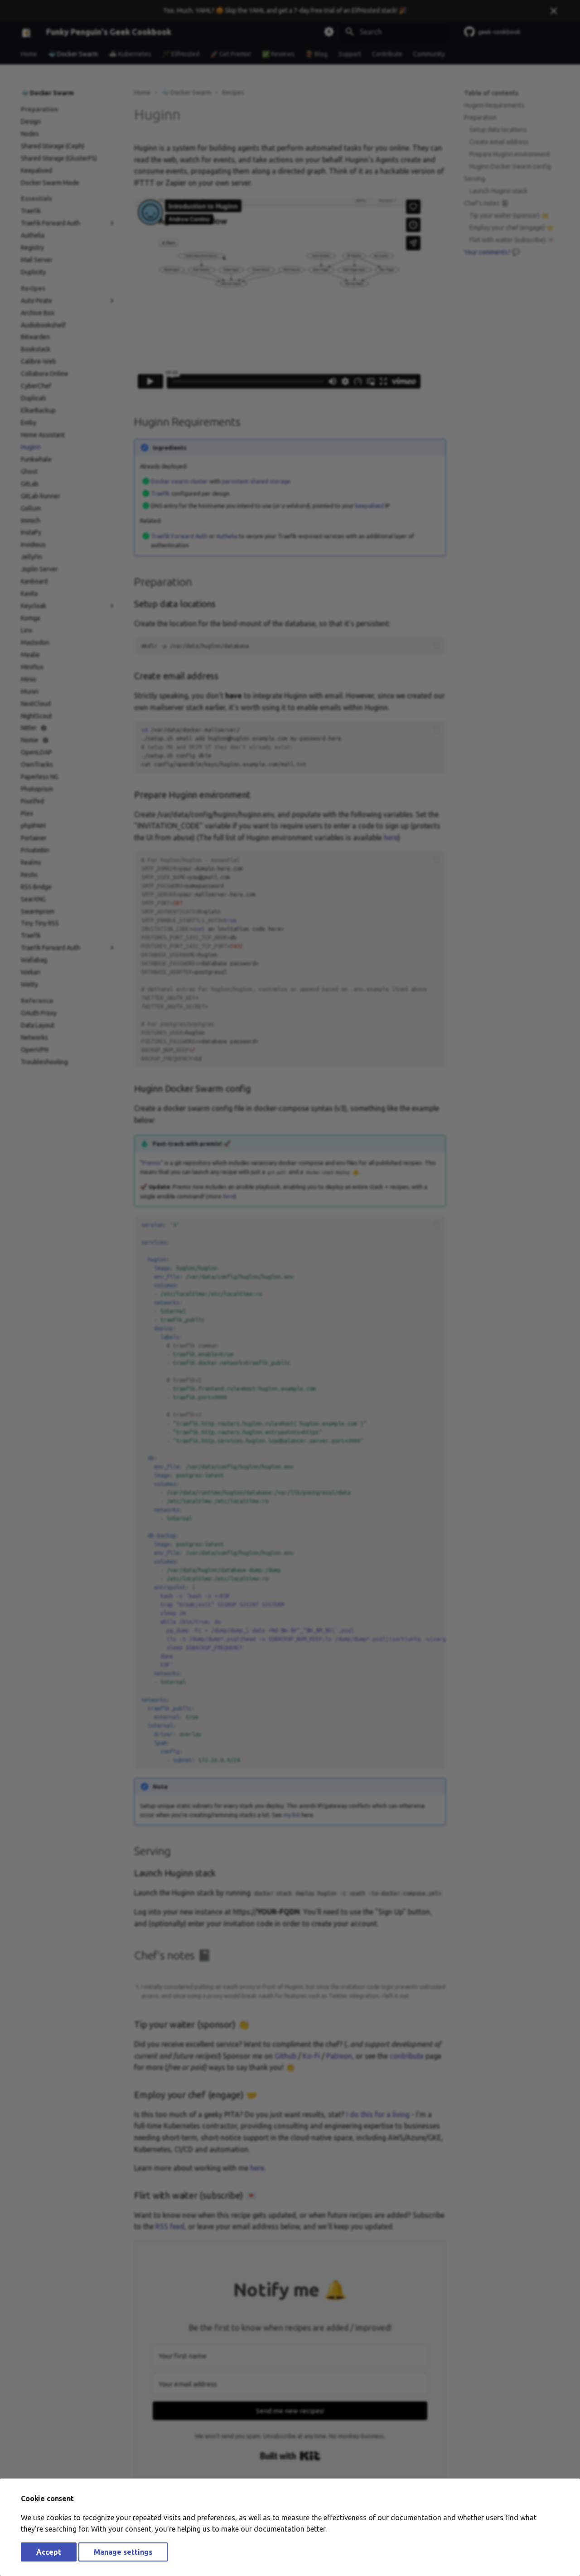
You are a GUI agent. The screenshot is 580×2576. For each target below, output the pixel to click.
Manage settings (123, 2552)
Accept (49, 2552)
